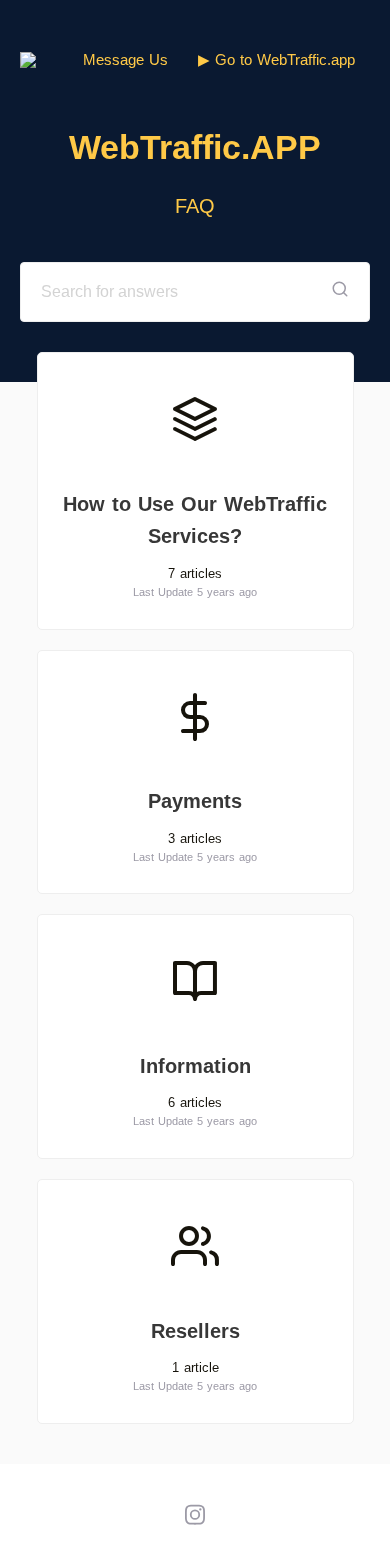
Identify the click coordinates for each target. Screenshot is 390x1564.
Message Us (125, 59)
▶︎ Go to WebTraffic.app (276, 59)
